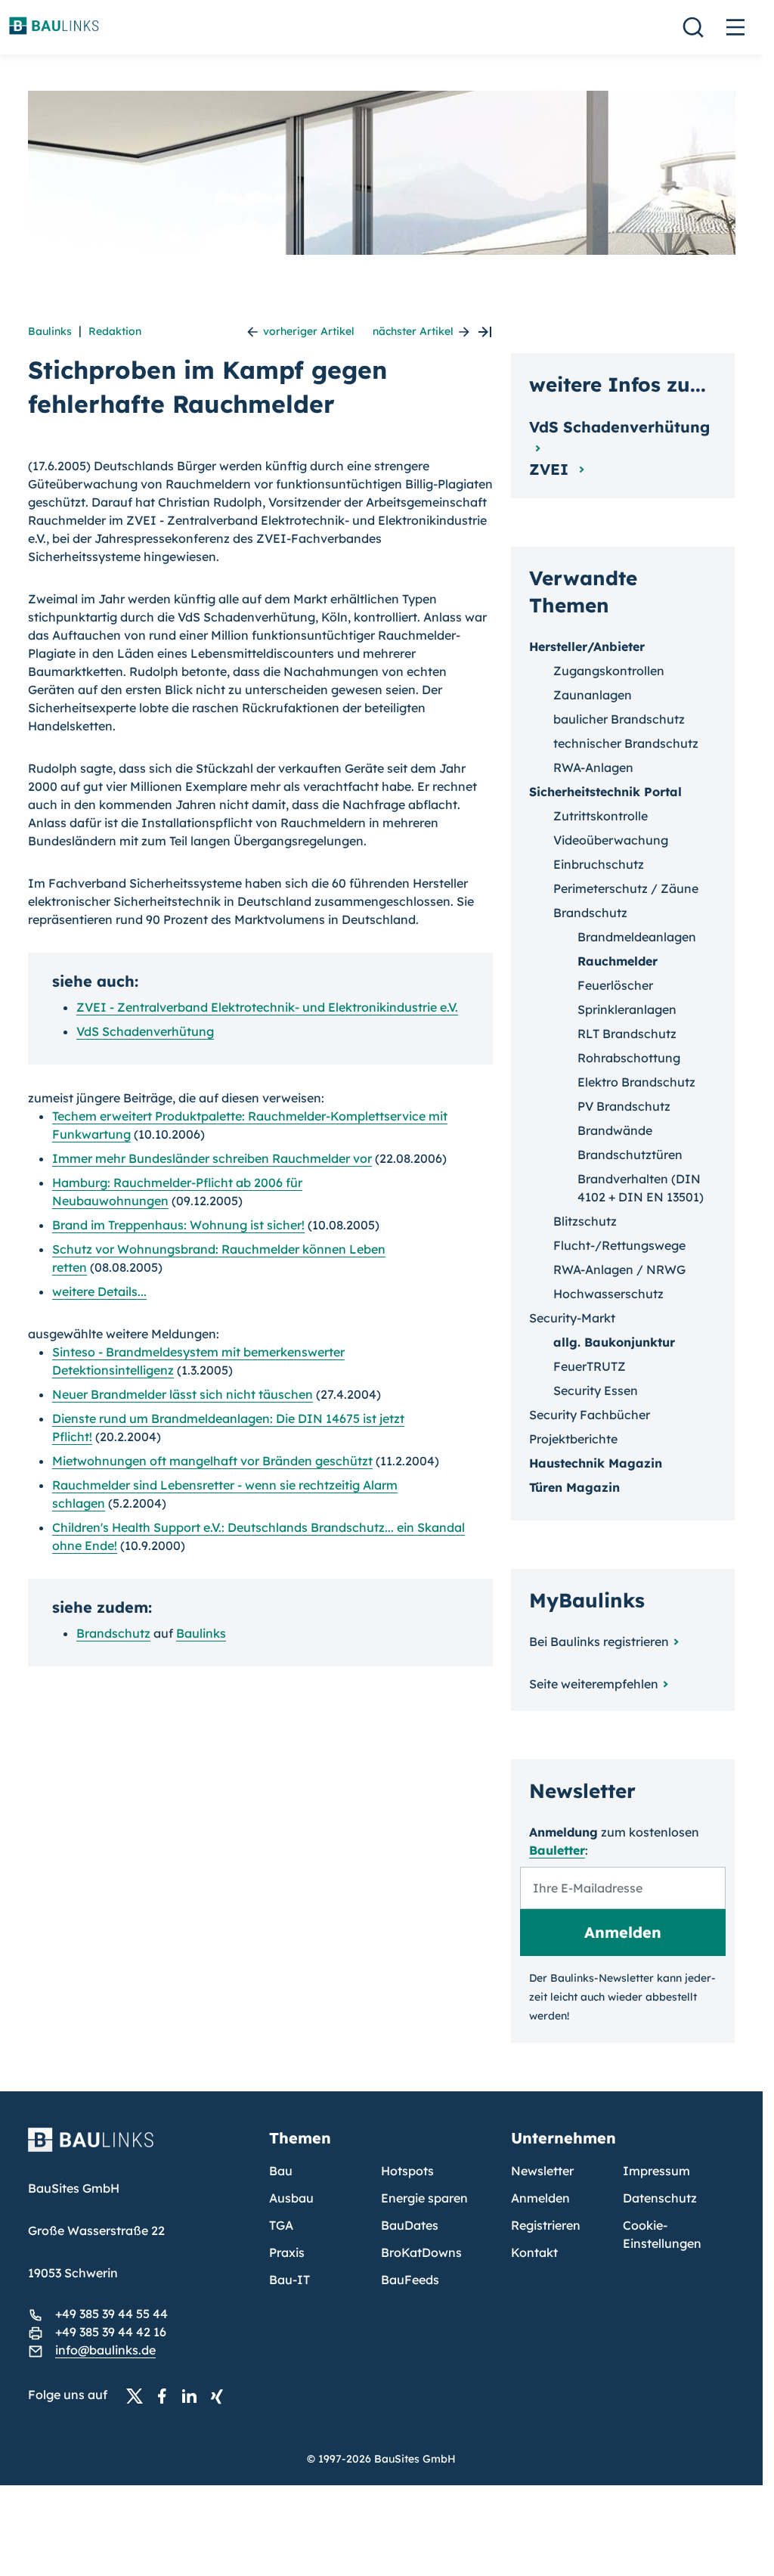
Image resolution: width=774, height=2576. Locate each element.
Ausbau (291, 2198)
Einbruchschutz (599, 864)
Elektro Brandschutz (636, 1082)
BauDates (410, 2225)
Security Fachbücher (590, 1415)
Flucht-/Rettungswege (619, 1245)
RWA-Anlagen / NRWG (619, 1269)
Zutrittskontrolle (601, 816)
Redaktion (115, 331)
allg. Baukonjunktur (614, 1342)
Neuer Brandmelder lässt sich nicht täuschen (183, 1394)
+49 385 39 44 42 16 (111, 2332)
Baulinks (50, 331)
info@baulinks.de (105, 2350)
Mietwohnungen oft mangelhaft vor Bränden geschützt (212, 1461)
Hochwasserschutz (608, 1294)
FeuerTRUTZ (590, 1366)
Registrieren (546, 2225)
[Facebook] (166, 2395)
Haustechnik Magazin (596, 1463)
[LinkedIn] (193, 2395)
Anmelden (540, 2198)
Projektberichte (573, 1439)
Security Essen (596, 1390)
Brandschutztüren (630, 1155)
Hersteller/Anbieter (587, 646)
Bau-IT (289, 2280)
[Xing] (221, 2395)
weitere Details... (99, 1291)
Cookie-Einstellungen (662, 2234)
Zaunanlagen (593, 695)
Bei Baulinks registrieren (599, 1641)
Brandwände (615, 1130)
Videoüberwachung (611, 840)
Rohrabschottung (629, 1058)
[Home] (140, 2149)
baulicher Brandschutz (619, 719)
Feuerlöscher (615, 985)
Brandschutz (113, 1633)
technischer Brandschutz (626, 743)
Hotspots (407, 2171)
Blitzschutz (585, 1221)
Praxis (287, 2252)
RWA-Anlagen (593, 767)
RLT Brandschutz (627, 1034)
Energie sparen (424, 2198)
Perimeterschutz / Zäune (626, 888)
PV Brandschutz (624, 1106)
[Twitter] (139, 2395)
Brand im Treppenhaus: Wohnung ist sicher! (178, 1225)
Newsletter (542, 2171)
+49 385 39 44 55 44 (111, 2314)
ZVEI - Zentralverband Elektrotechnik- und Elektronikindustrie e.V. (267, 1007)
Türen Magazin (574, 1487)
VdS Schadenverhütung (145, 1031)
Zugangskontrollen (609, 671)
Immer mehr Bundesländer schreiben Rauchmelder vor (212, 1158)
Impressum (656, 2171)
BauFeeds (410, 2280)
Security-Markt (572, 1318)
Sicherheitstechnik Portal (605, 792)
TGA (281, 2225)
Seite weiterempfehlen (594, 1684)
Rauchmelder (618, 961)
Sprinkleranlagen (627, 1009)
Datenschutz (660, 2198)
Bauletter (557, 1850)
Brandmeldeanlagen (637, 937)
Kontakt (534, 2252)
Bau (281, 2171)
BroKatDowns (421, 2252)
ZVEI (551, 469)
